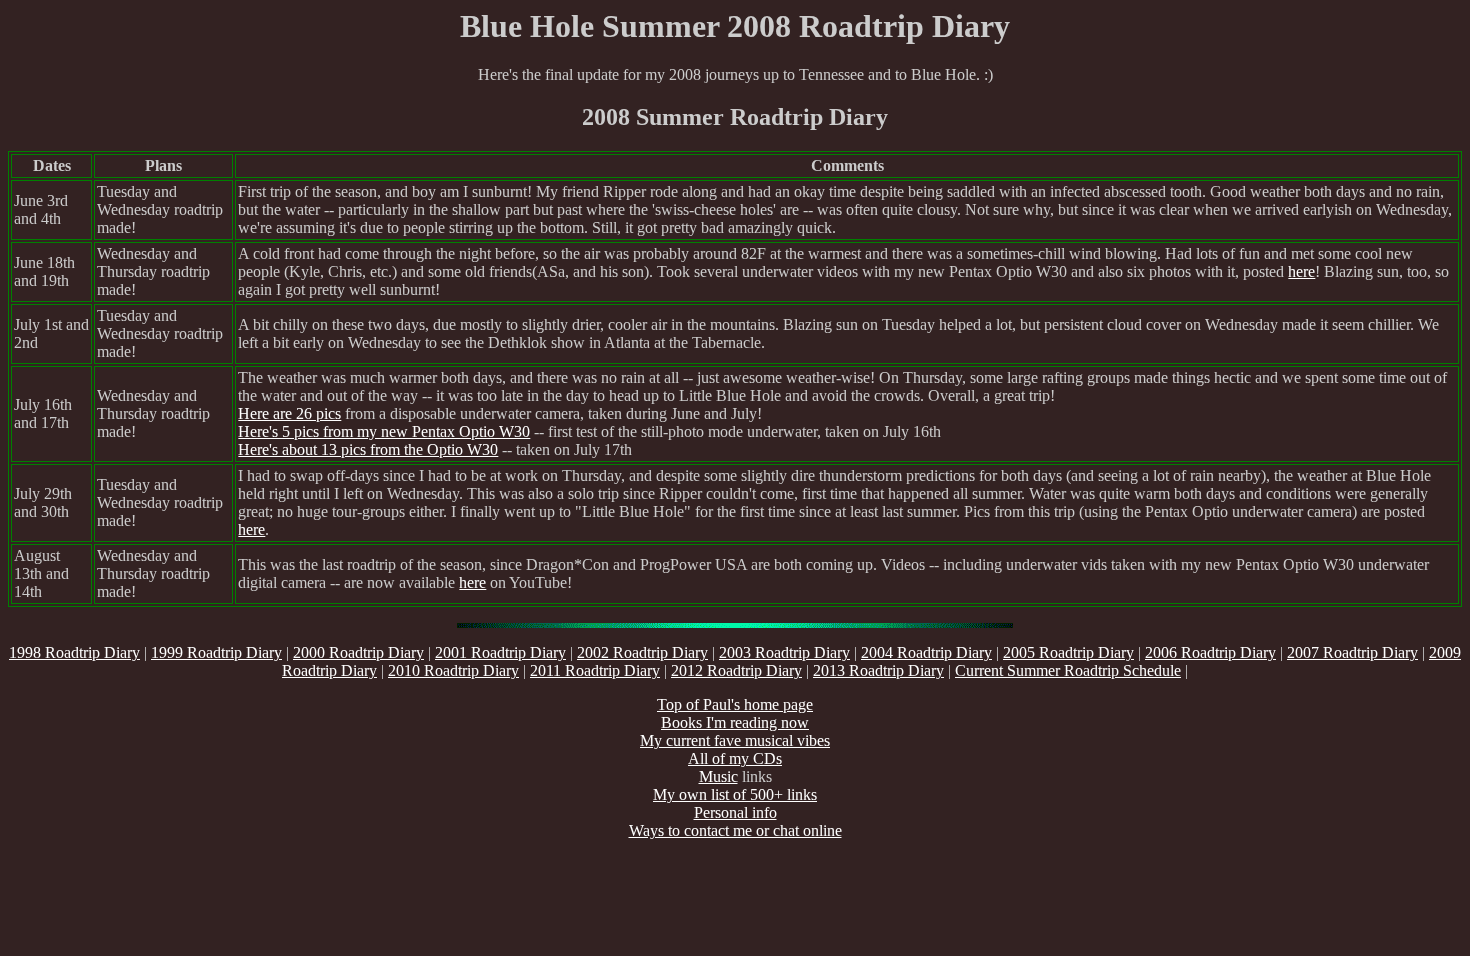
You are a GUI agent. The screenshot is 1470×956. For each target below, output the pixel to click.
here (1301, 271)
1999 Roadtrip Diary (216, 652)
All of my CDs (735, 758)
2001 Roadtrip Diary (500, 652)
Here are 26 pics (289, 413)
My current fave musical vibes (735, 740)
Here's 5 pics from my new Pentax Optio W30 (384, 431)
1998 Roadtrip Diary (74, 652)
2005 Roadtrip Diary (1068, 652)
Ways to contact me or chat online (735, 830)
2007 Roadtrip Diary (1352, 652)
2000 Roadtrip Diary (358, 652)
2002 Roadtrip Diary (642, 652)
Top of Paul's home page (735, 704)
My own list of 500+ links (735, 794)
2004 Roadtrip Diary (926, 652)
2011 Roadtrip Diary (595, 670)
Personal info (735, 812)
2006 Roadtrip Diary (1210, 652)
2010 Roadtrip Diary (453, 670)
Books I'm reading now (735, 722)
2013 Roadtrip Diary (878, 670)
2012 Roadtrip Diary (736, 670)
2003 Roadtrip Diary (784, 652)
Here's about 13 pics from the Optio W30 (368, 449)
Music (718, 776)
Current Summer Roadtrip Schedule (1068, 670)
